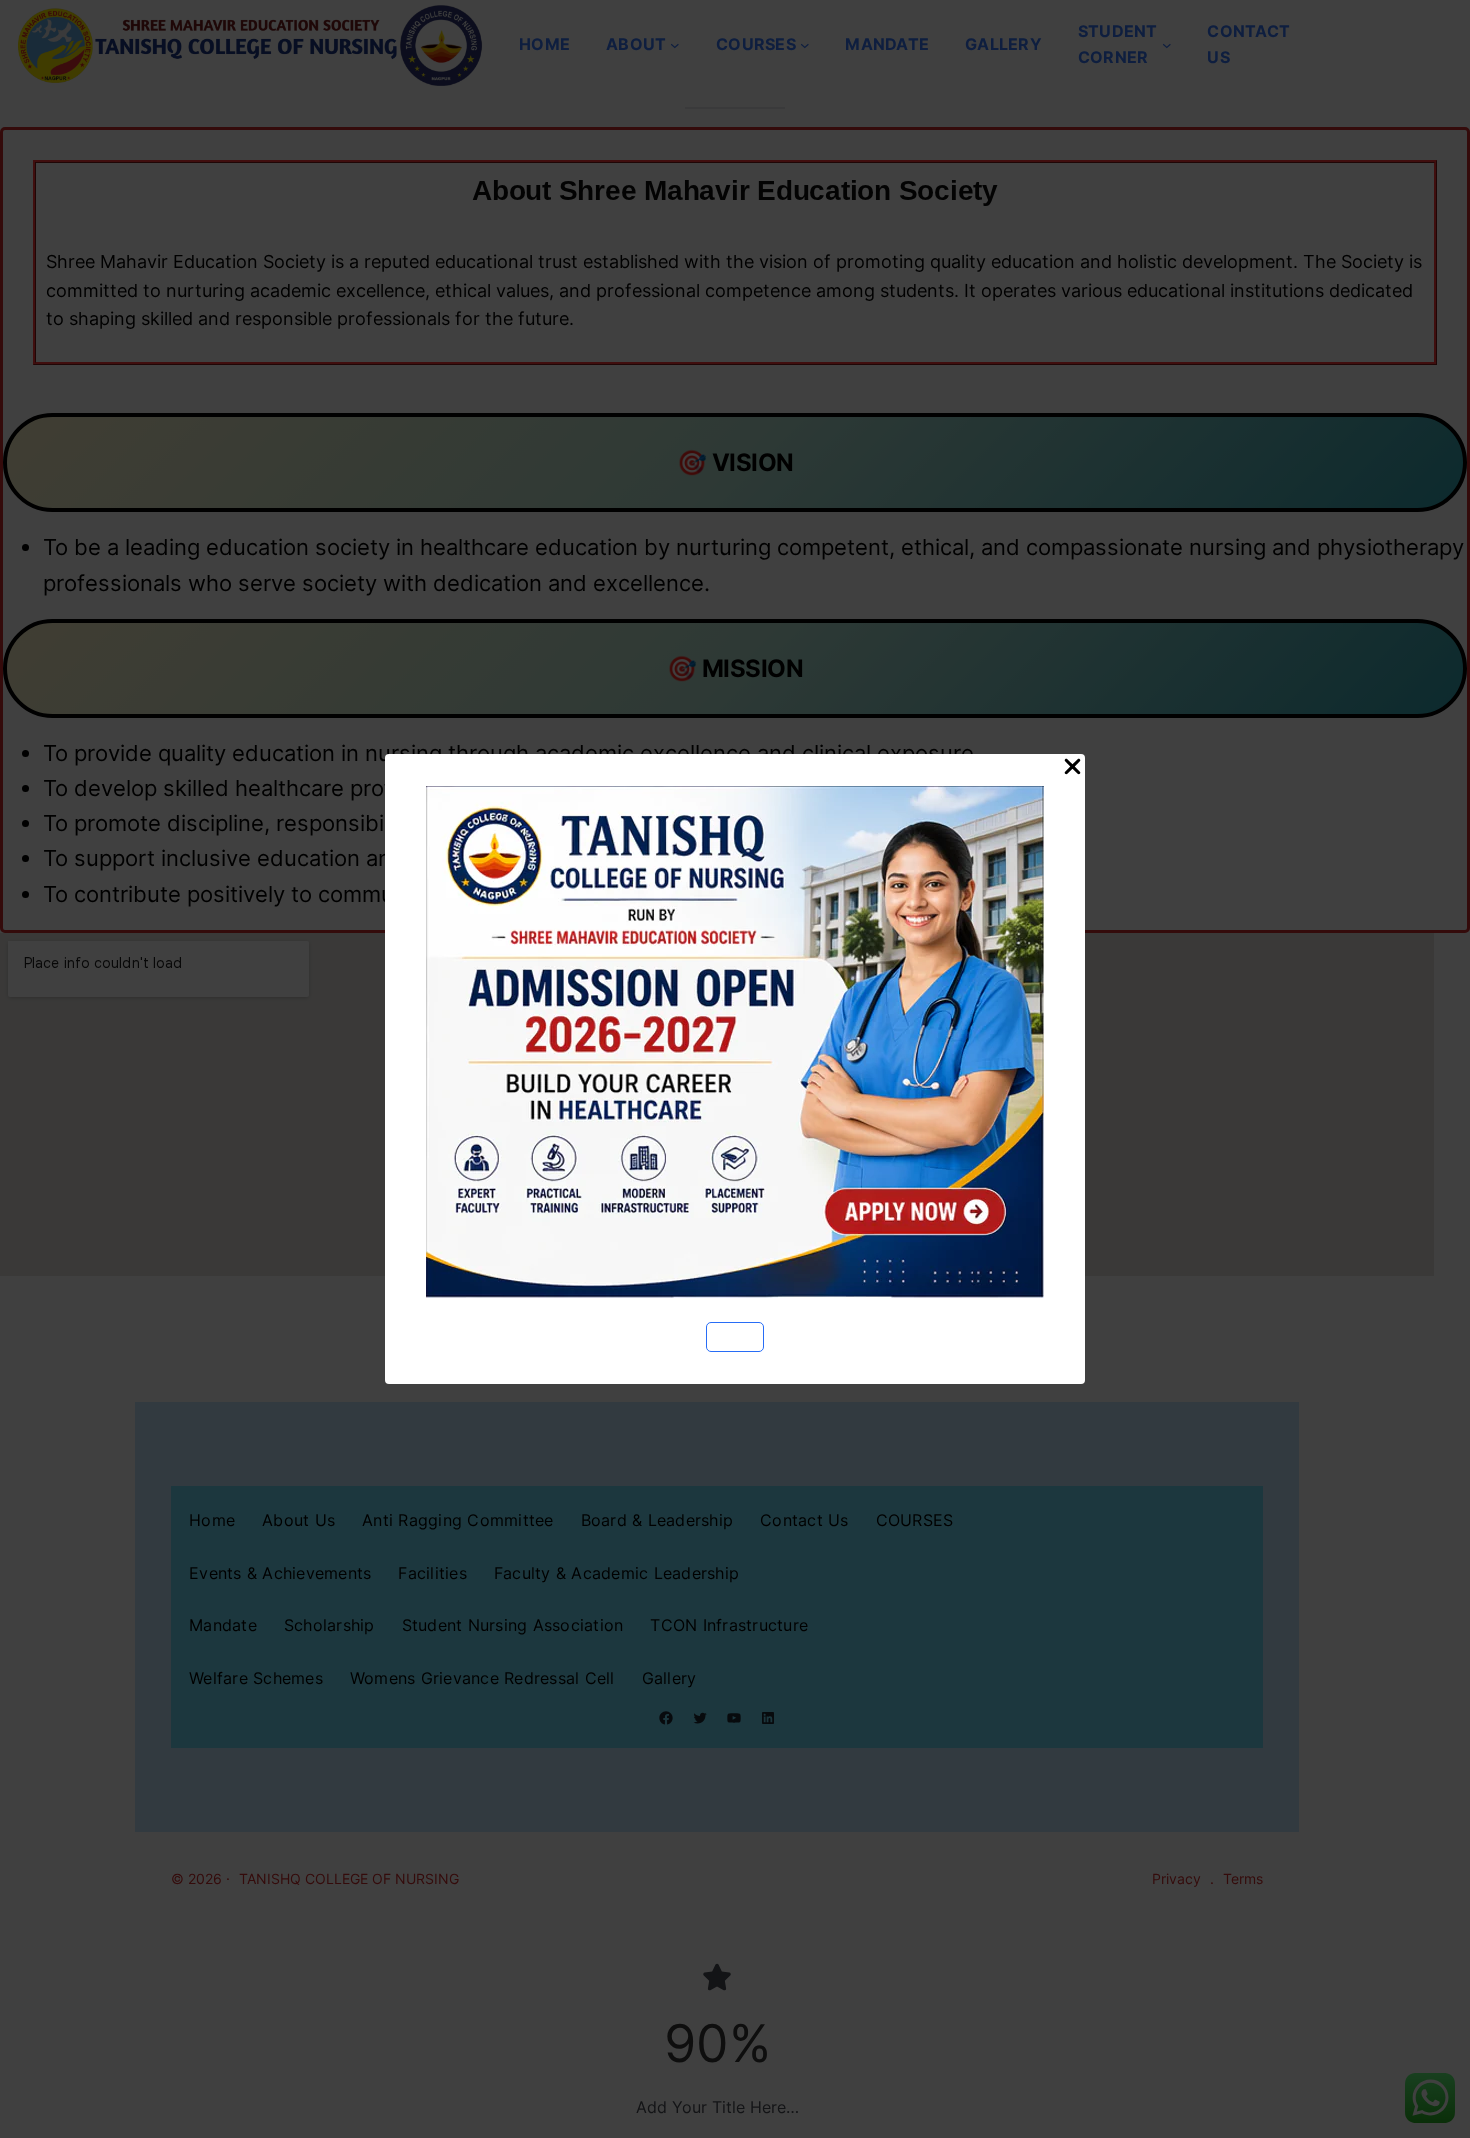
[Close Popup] (1072, 768)
